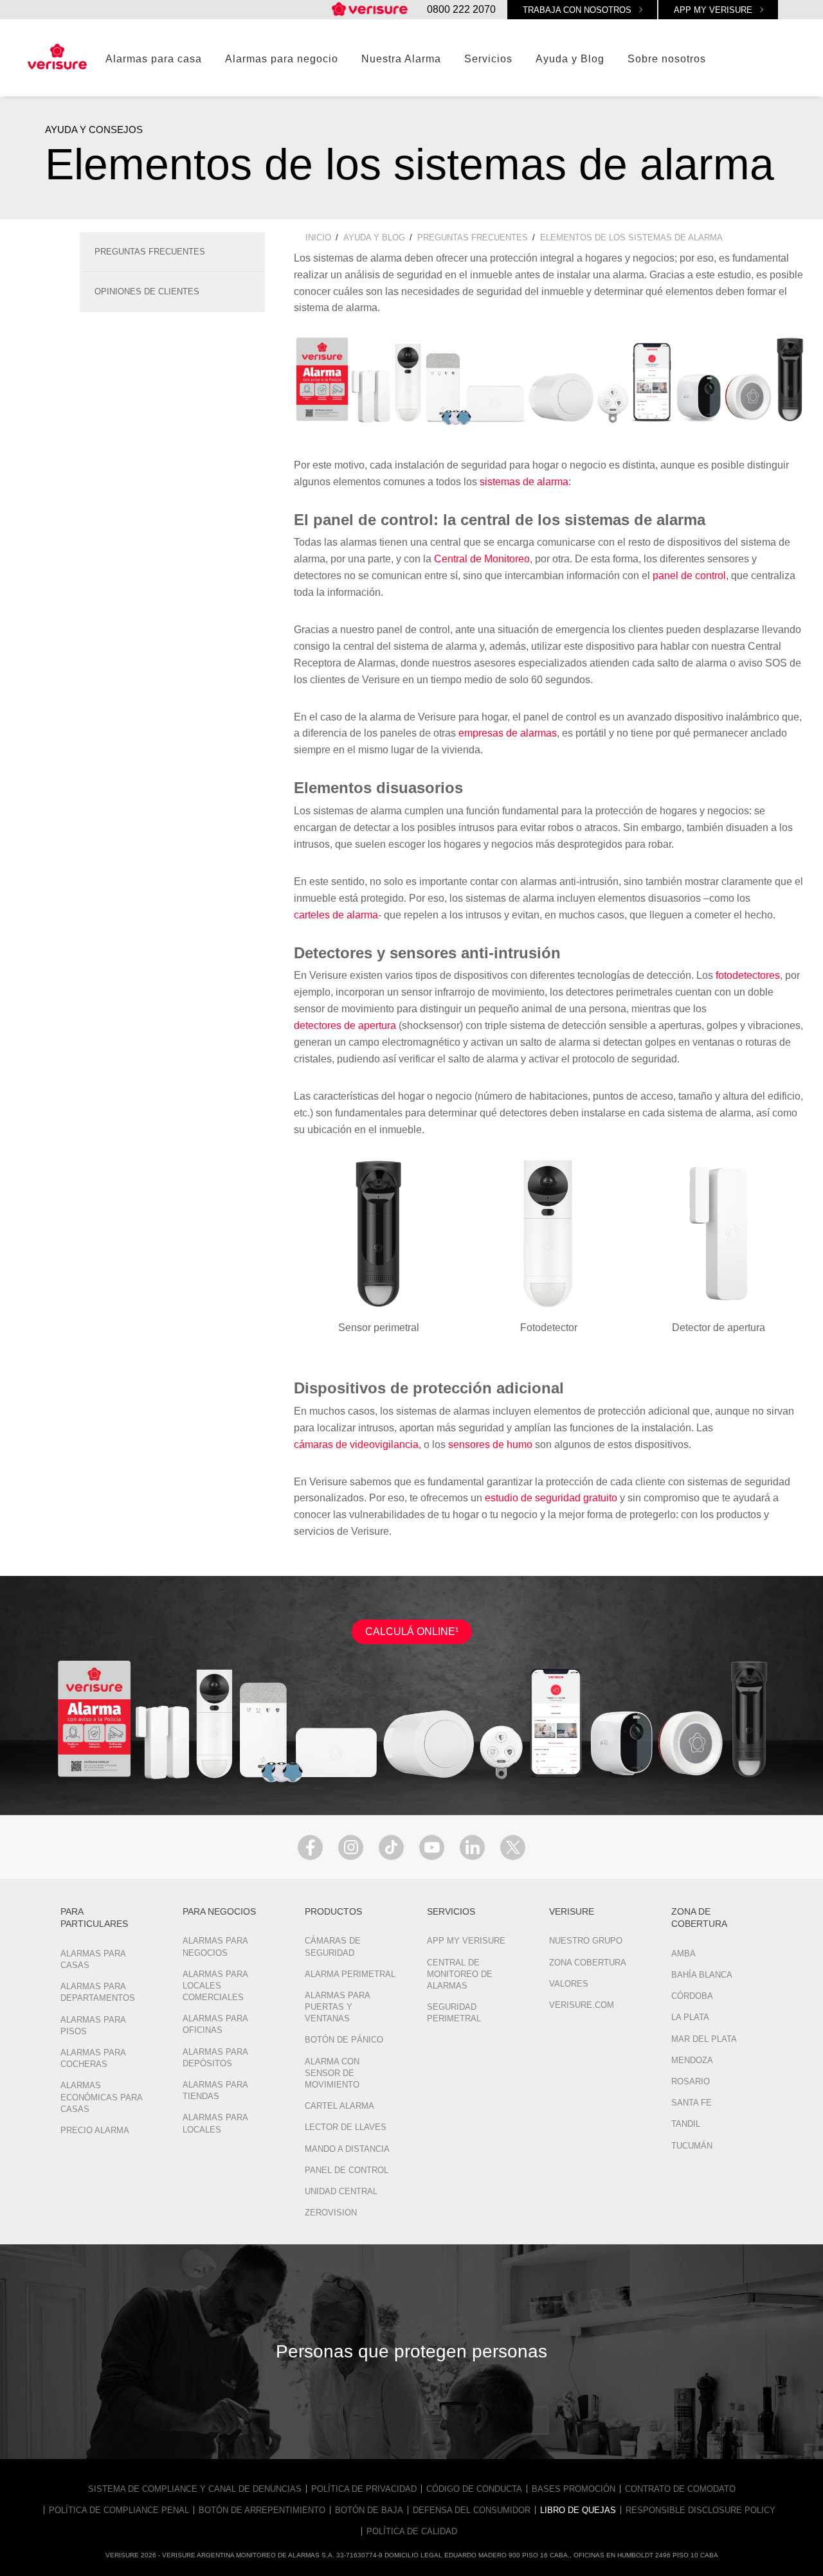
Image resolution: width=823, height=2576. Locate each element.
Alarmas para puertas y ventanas (337, 2007)
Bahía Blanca (702, 1975)
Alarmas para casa (154, 59)
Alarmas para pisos (93, 2026)
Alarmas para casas (93, 1959)
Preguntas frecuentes (150, 252)
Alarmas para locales (215, 2123)
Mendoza (692, 2060)
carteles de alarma (336, 915)
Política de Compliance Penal (119, 2510)
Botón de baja (369, 2510)
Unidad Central (341, 2191)
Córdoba (692, 1996)
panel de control (689, 576)
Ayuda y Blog (570, 59)
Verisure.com (582, 2005)
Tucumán (692, 2146)
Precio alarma (95, 2130)
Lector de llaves (346, 2127)
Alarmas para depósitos (215, 2058)
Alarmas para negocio (282, 59)
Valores (569, 1984)
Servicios (488, 59)
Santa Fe (692, 2103)
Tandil (686, 2124)
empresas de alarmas (508, 733)
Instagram (351, 1847)
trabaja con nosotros (577, 10)
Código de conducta (474, 2489)
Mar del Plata (704, 2039)
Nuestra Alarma (401, 59)
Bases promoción (574, 2489)
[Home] (370, 10)
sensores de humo (490, 1445)
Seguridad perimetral (454, 2013)
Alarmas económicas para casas (101, 2097)
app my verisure (713, 10)
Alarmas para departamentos (98, 1992)
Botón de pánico (344, 2040)
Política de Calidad (412, 2531)
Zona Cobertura (588, 1963)
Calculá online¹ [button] (412, 1632)
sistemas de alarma (524, 482)
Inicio (318, 237)
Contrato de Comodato (680, 2489)
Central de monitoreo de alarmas (460, 1974)
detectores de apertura (345, 1025)
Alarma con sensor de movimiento (332, 2073)
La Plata (690, 2017)
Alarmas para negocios (215, 1946)
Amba (683, 1954)
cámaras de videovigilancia (356, 1445)
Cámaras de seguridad (333, 1946)
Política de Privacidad (364, 2489)
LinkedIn (472, 1847)
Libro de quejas (578, 2510)
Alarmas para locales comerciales (215, 1986)
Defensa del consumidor (472, 2510)
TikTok (391, 1847)
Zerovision (331, 2213)
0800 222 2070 (461, 9)
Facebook (310, 1847)
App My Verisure (466, 1941)
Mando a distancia (347, 2149)
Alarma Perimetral (350, 1974)
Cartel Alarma (339, 2106)
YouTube (432, 1847)
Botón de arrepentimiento (262, 2510)
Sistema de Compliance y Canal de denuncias (195, 2489)
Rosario (691, 2081)
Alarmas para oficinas (215, 2024)
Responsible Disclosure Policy (701, 2510)
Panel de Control (347, 2170)
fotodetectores (748, 975)
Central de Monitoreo (482, 559)
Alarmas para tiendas (215, 2090)
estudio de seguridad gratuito (551, 1498)
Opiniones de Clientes (147, 291)
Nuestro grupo (586, 1941)
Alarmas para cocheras (93, 2058)
